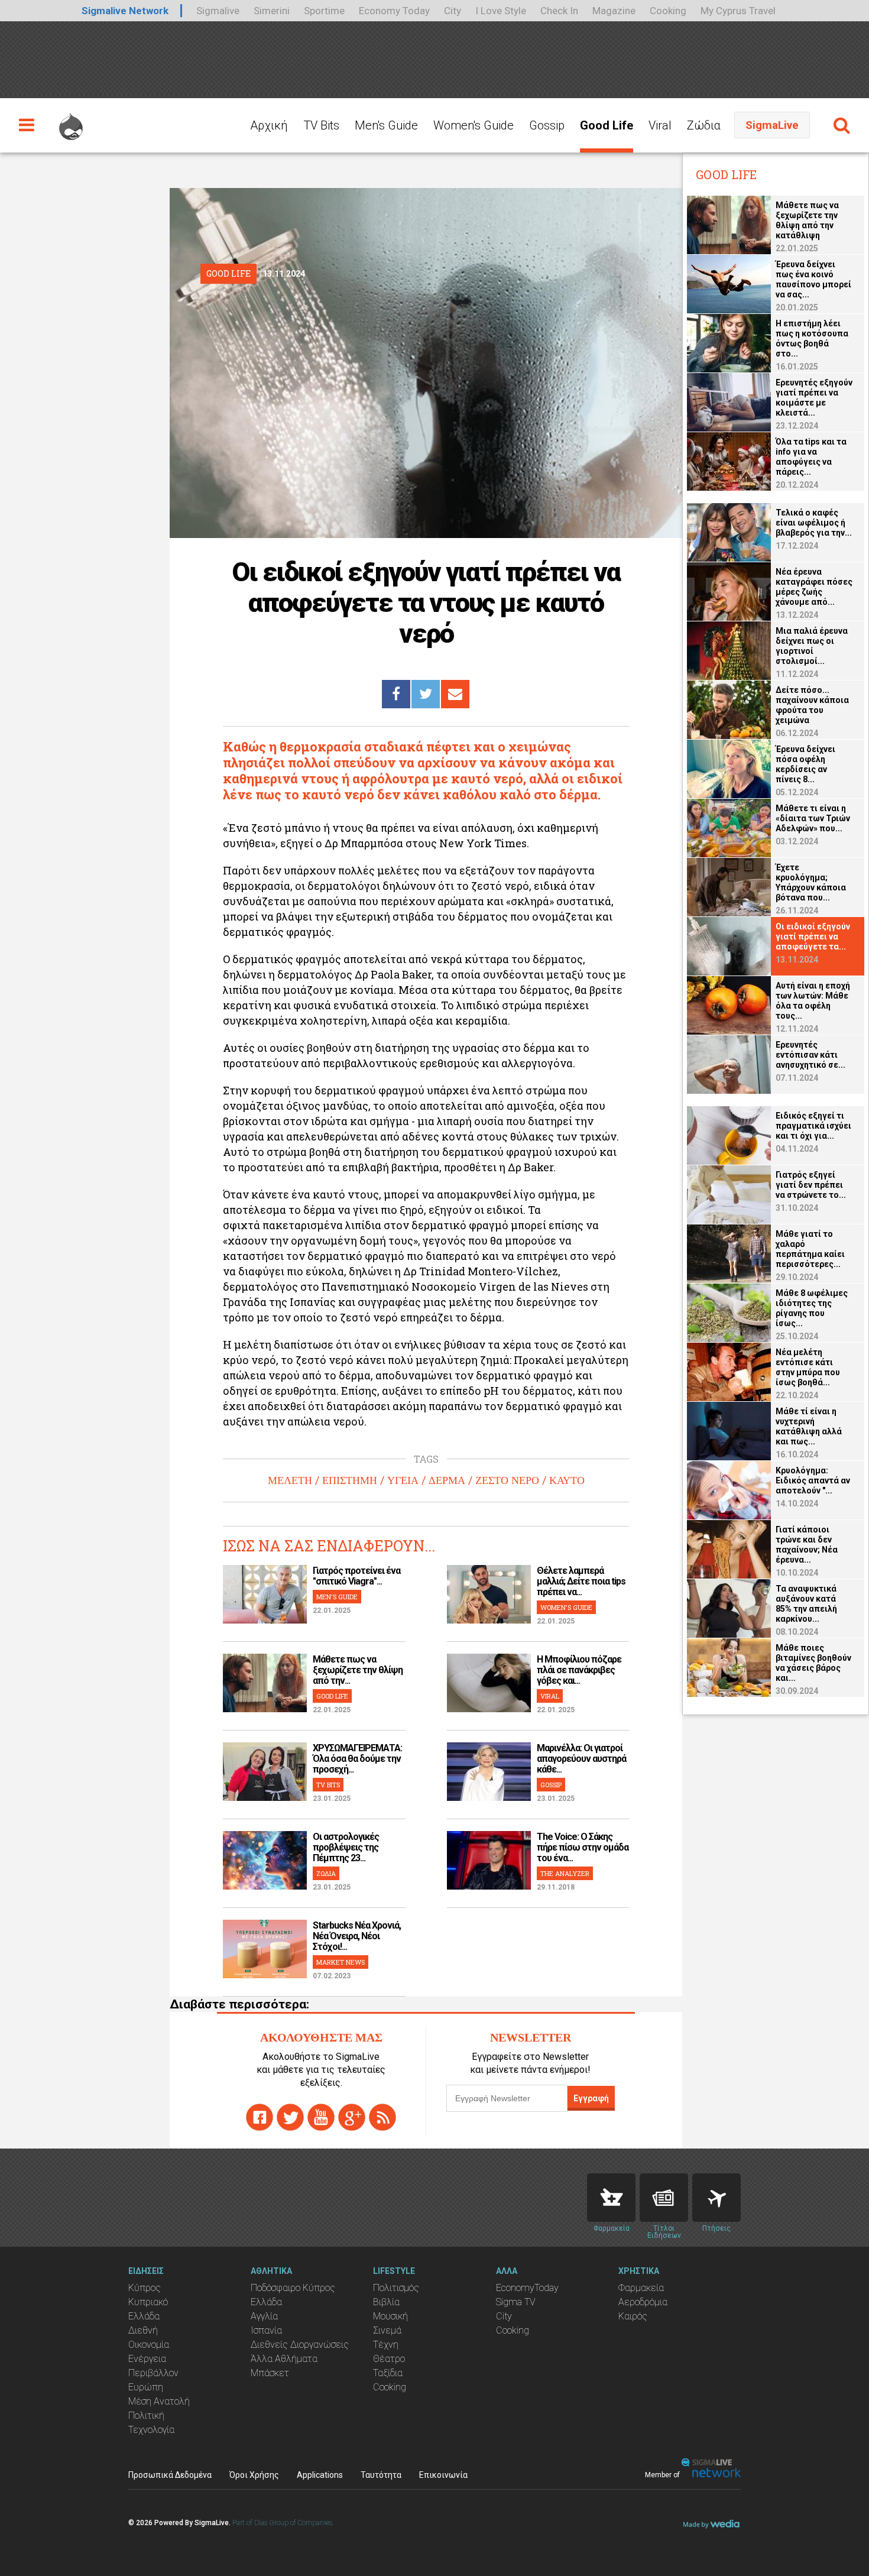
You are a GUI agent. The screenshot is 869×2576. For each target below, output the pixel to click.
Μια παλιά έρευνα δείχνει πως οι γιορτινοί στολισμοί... (812, 646)
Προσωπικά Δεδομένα (170, 2475)
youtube (321, 2117)
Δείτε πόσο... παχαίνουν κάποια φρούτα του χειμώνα (812, 705)
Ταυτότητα (381, 2475)
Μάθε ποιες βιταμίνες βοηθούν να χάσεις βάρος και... (813, 1663)
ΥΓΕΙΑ (403, 1480)
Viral (660, 125)
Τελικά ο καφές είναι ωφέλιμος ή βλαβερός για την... (814, 523)
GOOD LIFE (332, 1696)
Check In (559, 11)
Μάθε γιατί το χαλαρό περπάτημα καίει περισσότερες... (810, 1249)
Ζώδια (704, 125)
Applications (320, 2475)
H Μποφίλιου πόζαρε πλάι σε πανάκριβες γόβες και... (579, 1670)
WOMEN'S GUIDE (566, 1607)
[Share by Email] (455, 694)
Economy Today (394, 11)
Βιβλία (386, 2302)
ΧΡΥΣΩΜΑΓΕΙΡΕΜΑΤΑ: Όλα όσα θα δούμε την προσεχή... (357, 1759)
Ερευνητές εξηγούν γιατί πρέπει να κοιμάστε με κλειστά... (814, 398)
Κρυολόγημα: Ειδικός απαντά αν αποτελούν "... (813, 1480)
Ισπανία (266, 2330)
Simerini (272, 11)
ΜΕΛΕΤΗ (290, 1480)
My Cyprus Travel (738, 11)
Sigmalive (218, 11)
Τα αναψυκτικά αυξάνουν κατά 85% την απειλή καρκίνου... (806, 1604)
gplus (352, 2117)
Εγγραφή (591, 2098)
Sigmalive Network (125, 11)
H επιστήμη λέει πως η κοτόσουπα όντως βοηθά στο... (812, 338)
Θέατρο (389, 2359)
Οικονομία (149, 2345)
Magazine (614, 11)
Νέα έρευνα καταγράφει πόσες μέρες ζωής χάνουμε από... (814, 587)
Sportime (324, 11)
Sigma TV (516, 2302)
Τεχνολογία (151, 2430)
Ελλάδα (144, 2316)
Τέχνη (386, 2345)
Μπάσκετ (270, 2373)
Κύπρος (145, 2288)
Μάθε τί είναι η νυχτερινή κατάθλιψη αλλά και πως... (809, 1426)
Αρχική (269, 125)
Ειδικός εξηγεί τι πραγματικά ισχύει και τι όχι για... (813, 1126)
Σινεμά (387, 2330)
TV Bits (321, 125)
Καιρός (633, 2316)
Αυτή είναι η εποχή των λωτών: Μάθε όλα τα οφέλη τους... (813, 1001)
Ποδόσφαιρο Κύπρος (293, 2288)
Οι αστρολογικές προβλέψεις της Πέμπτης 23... (346, 1847)
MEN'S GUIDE (337, 1597)
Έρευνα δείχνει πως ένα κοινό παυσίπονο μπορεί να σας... (813, 279)
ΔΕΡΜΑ (447, 1480)
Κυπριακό (148, 2302)
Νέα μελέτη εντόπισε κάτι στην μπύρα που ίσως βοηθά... (808, 1367)
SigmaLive (772, 125)
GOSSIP (551, 1785)
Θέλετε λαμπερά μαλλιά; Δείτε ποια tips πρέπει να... (581, 1581)
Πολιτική (146, 2415)
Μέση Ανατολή (159, 2401)
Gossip (547, 125)
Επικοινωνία (443, 2475)
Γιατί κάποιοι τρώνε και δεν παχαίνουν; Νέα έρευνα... (807, 1545)
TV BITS (328, 1785)
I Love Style (501, 11)
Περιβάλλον (153, 2373)
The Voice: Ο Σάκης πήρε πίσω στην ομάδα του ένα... (583, 1847)
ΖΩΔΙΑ (326, 1873)
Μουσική (390, 2316)
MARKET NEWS (341, 1962)
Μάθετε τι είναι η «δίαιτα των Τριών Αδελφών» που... (813, 818)
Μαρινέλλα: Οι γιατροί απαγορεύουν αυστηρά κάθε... (581, 1759)
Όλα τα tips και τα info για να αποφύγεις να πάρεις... (811, 457)
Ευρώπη (146, 2387)
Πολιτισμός (396, 2288)
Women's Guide (474, 125)
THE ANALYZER (565, 1873)
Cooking (668, 11)
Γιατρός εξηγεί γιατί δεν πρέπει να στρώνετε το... (811, 1185)
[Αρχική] (71, 121)
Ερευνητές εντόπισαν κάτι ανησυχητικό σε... (810, 1055)
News (664, 2198)
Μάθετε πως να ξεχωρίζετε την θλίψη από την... (358, 1670)
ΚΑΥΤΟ (567, 1480)
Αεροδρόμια (643, 2302)
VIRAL (550, 1696)
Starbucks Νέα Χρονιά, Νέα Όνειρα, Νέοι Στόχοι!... (357, 1936)
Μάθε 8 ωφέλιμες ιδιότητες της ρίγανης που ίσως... (812, 1308)
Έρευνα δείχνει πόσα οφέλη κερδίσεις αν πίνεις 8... (805, 764)
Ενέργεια (147, 2359)
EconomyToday (527, 2288)
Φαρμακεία (641, 2288)
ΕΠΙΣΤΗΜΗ (350, 1480)
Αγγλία (264, 2316)
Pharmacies (611, 2198)
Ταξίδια (388, 2373)
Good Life (607, 125)
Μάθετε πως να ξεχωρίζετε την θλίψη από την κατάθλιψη (807, 220)
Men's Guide (386, 125)
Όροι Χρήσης (254, 2475)
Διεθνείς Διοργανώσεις (300, 2345)
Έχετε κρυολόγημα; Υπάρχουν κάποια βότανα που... (811, 882)
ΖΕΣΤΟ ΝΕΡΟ (507, 1480)
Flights (716, 2198)
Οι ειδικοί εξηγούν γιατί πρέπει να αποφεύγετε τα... (813, 937)
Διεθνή (143, 2330)
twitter (290, 2117)
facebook (260, 2117)
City (453, 11)
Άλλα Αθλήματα (284, 2359)
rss (382, 2117)
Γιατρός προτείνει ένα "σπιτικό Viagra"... (356, 1576)
